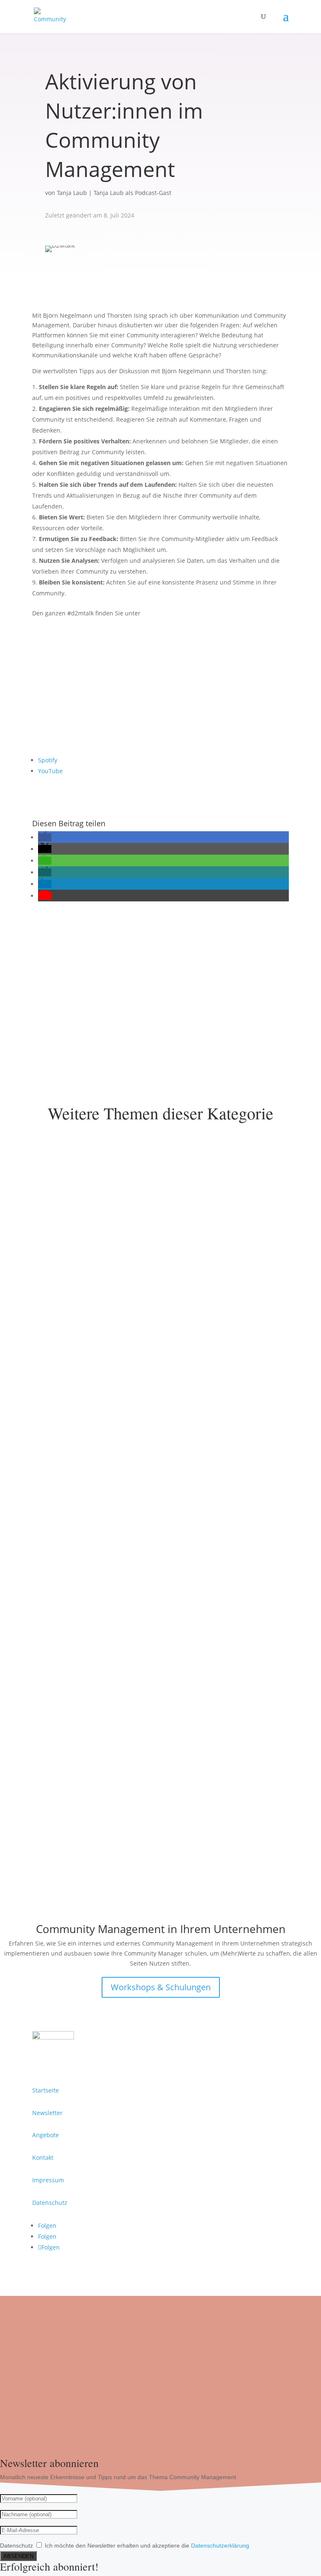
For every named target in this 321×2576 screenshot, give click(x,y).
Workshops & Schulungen (161, 1987)
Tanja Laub (72, 193)
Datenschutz (50, 2203)
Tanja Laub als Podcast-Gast (132, 193)
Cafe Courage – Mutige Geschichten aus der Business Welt (143, 1817)
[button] (45, 837)
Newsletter (47, 2113)
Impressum (48, 2180)
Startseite (46, 2090)
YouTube (50, 771)
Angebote (46, 2135)
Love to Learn (64, 1317)
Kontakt (73, 983)
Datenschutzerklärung (220, 2546)
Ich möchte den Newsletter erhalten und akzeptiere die (147, 2546)
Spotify (48, 760)
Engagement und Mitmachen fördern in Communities (134, 1567)
